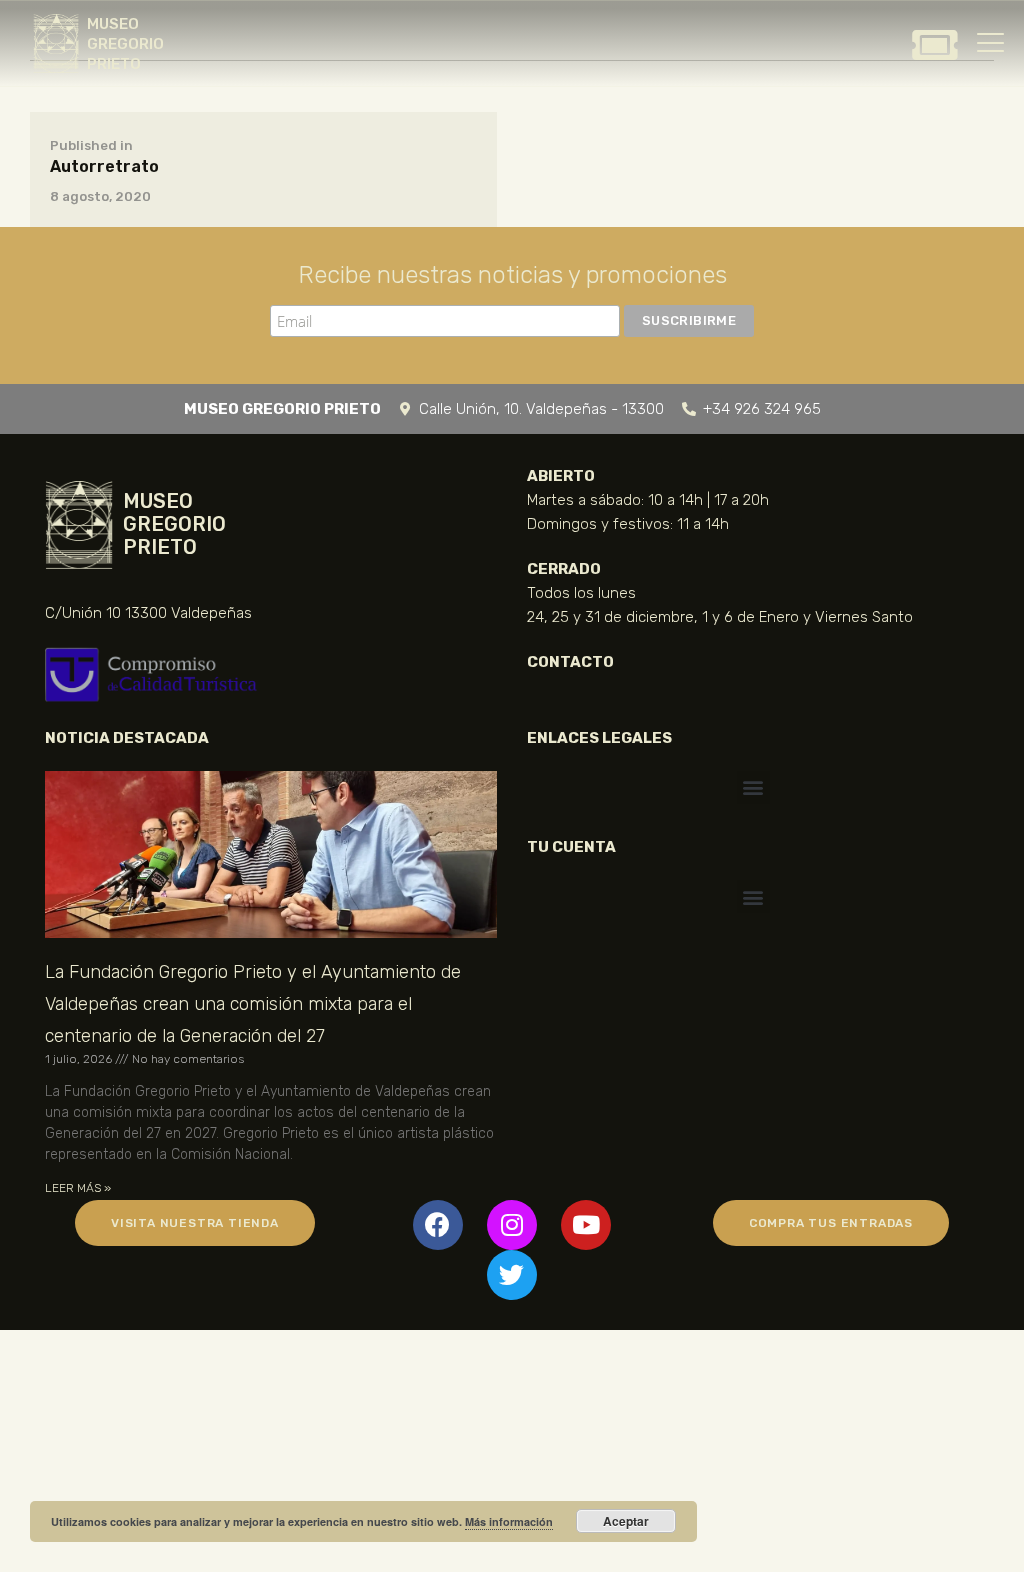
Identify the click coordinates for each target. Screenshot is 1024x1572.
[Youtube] (586, 1225)
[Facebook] (438, 1225)
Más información (509, 1521)
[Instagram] (512, 1225)
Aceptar (626, 1521)
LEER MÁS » (78, 1188)
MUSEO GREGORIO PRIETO (125, 44)
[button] (753, 787)
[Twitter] (512, 1275)
